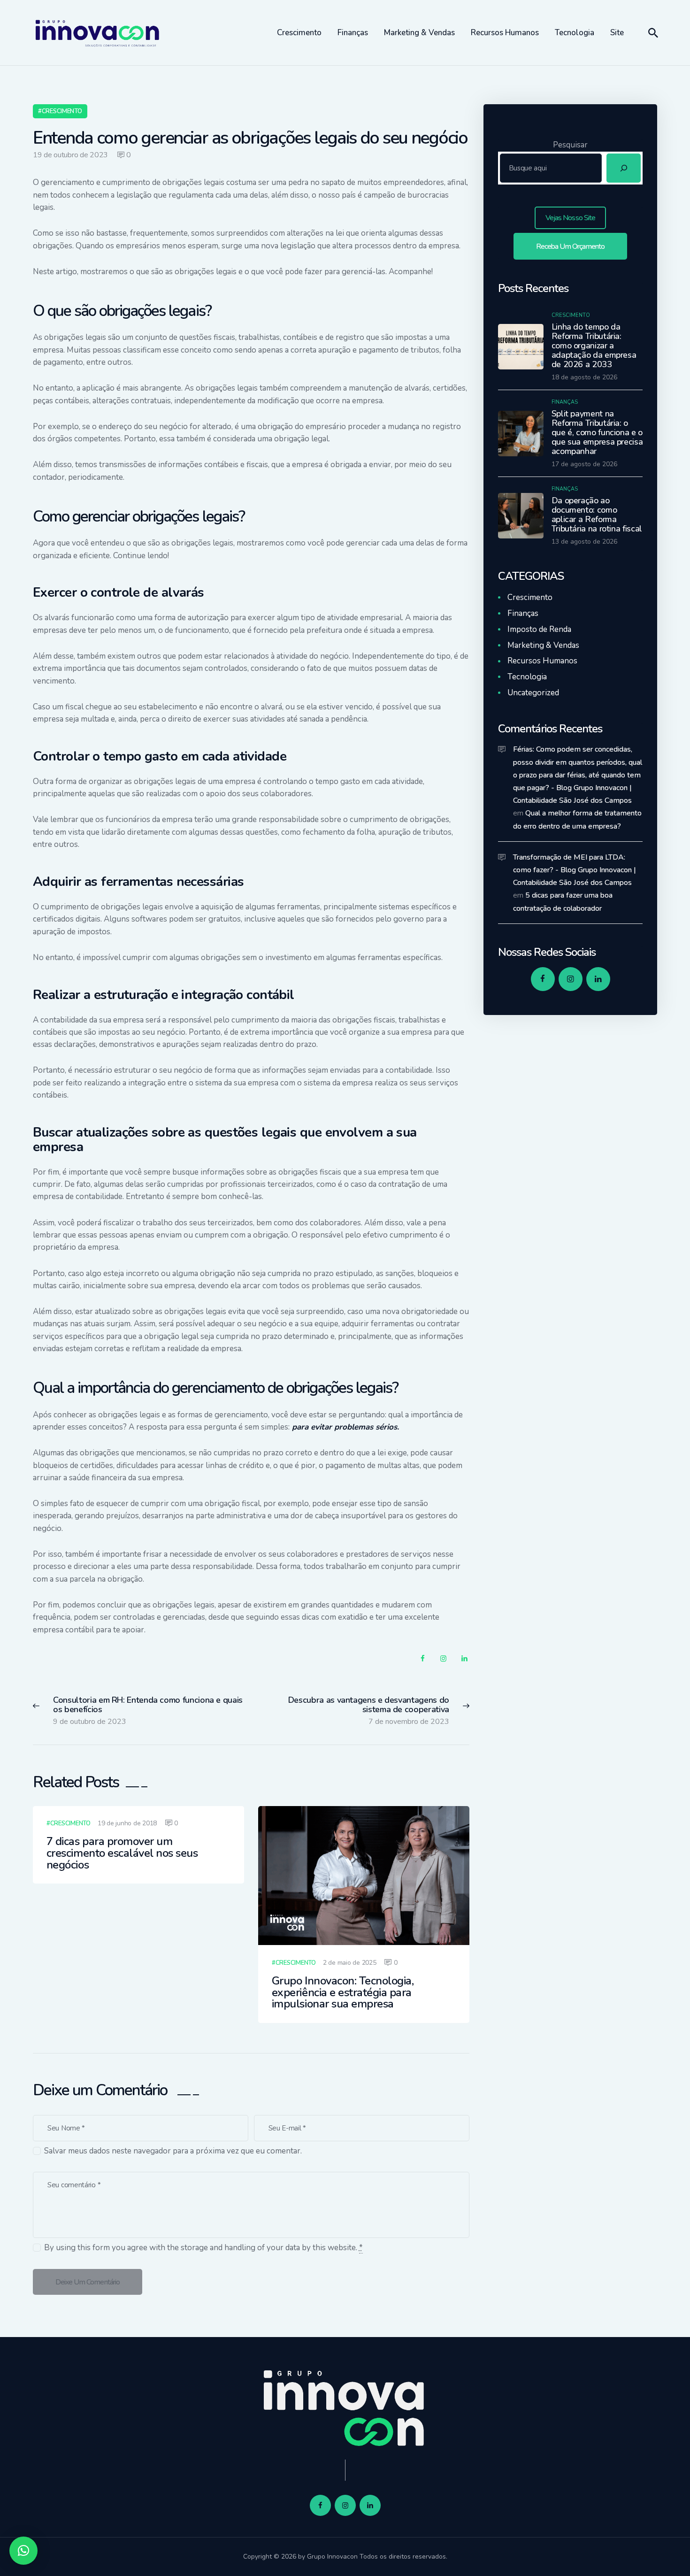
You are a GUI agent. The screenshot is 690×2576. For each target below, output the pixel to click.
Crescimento (62, 111)
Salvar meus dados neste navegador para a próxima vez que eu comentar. (173, 2151)
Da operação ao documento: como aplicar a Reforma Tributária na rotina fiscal (597, 515)
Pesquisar (570, 145)
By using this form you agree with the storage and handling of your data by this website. (203, 2248)
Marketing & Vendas (543, 645)
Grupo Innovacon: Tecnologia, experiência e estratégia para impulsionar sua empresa (343, 1993)
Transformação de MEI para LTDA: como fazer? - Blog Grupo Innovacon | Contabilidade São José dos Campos (575, 870)
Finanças (565, 402)
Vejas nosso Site (570, 218)
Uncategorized (533, 693)
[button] (23, 2551)
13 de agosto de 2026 (584, 542)
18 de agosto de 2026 (584, 377)
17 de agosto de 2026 (584, 464)
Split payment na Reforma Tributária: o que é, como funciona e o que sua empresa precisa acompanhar (597, 432)
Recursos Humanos (542, 661)
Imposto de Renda (539, 629)
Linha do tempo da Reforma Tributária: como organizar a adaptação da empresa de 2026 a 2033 (594, 346)
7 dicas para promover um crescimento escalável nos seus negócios (122, 1853)
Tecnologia (527, 677)
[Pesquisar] (624, 168)
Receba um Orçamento (571, 246)
